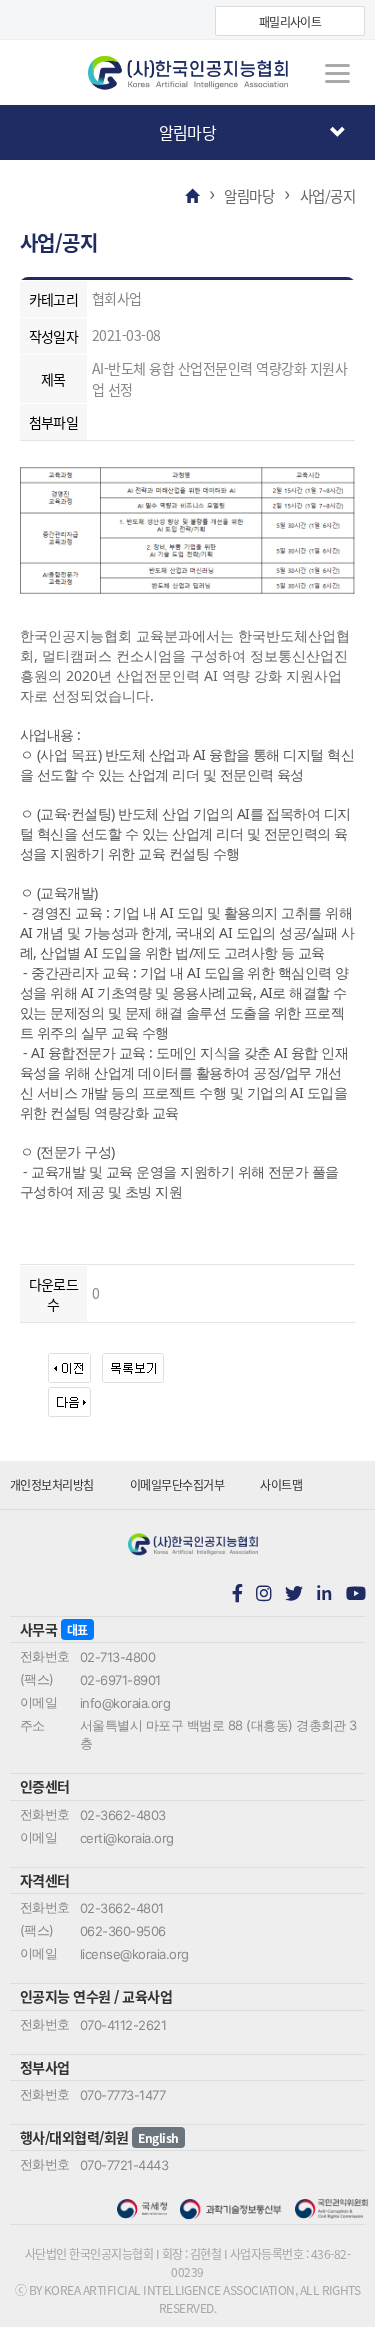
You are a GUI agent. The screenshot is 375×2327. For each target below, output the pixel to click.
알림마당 (188, 132)
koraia (188, 73)
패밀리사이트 (290, 21)
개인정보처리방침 (52, 1484)
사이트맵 (281, 1484)
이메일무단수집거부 (177, 1484)
